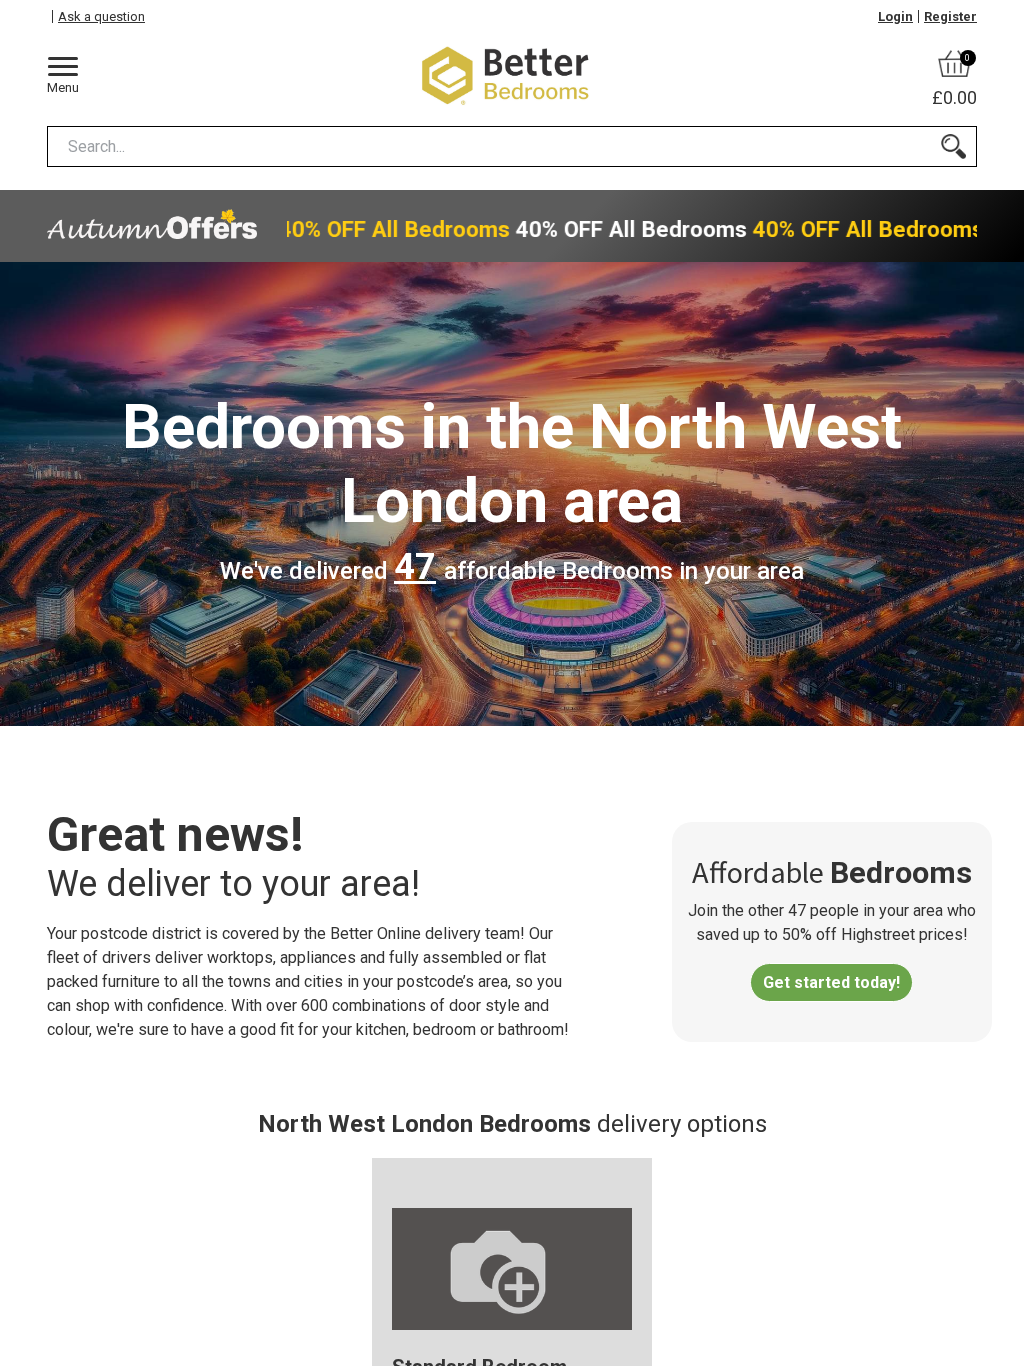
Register (950, 16)
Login (895, 16)
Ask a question (101, 16)
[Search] (953, 146)
